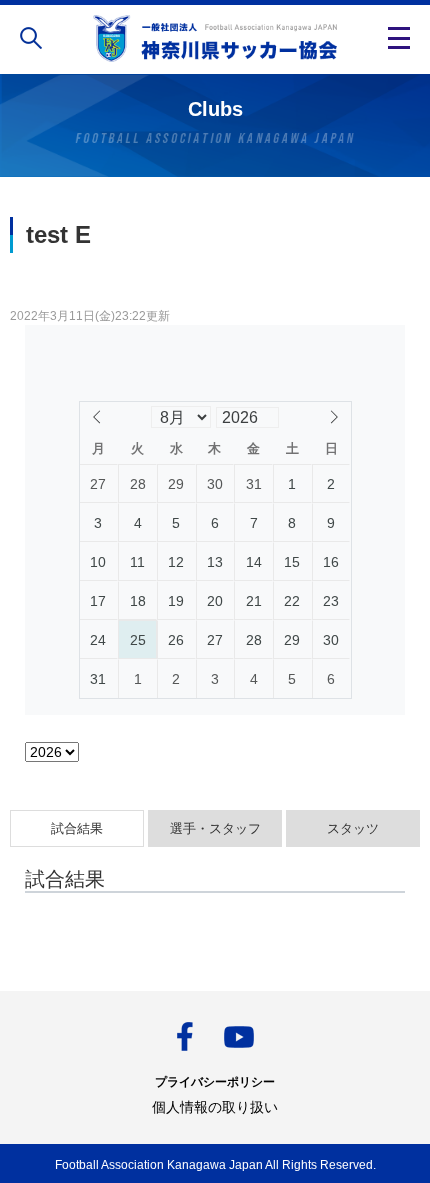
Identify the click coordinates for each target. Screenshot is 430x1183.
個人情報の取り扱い (215, 1107)
